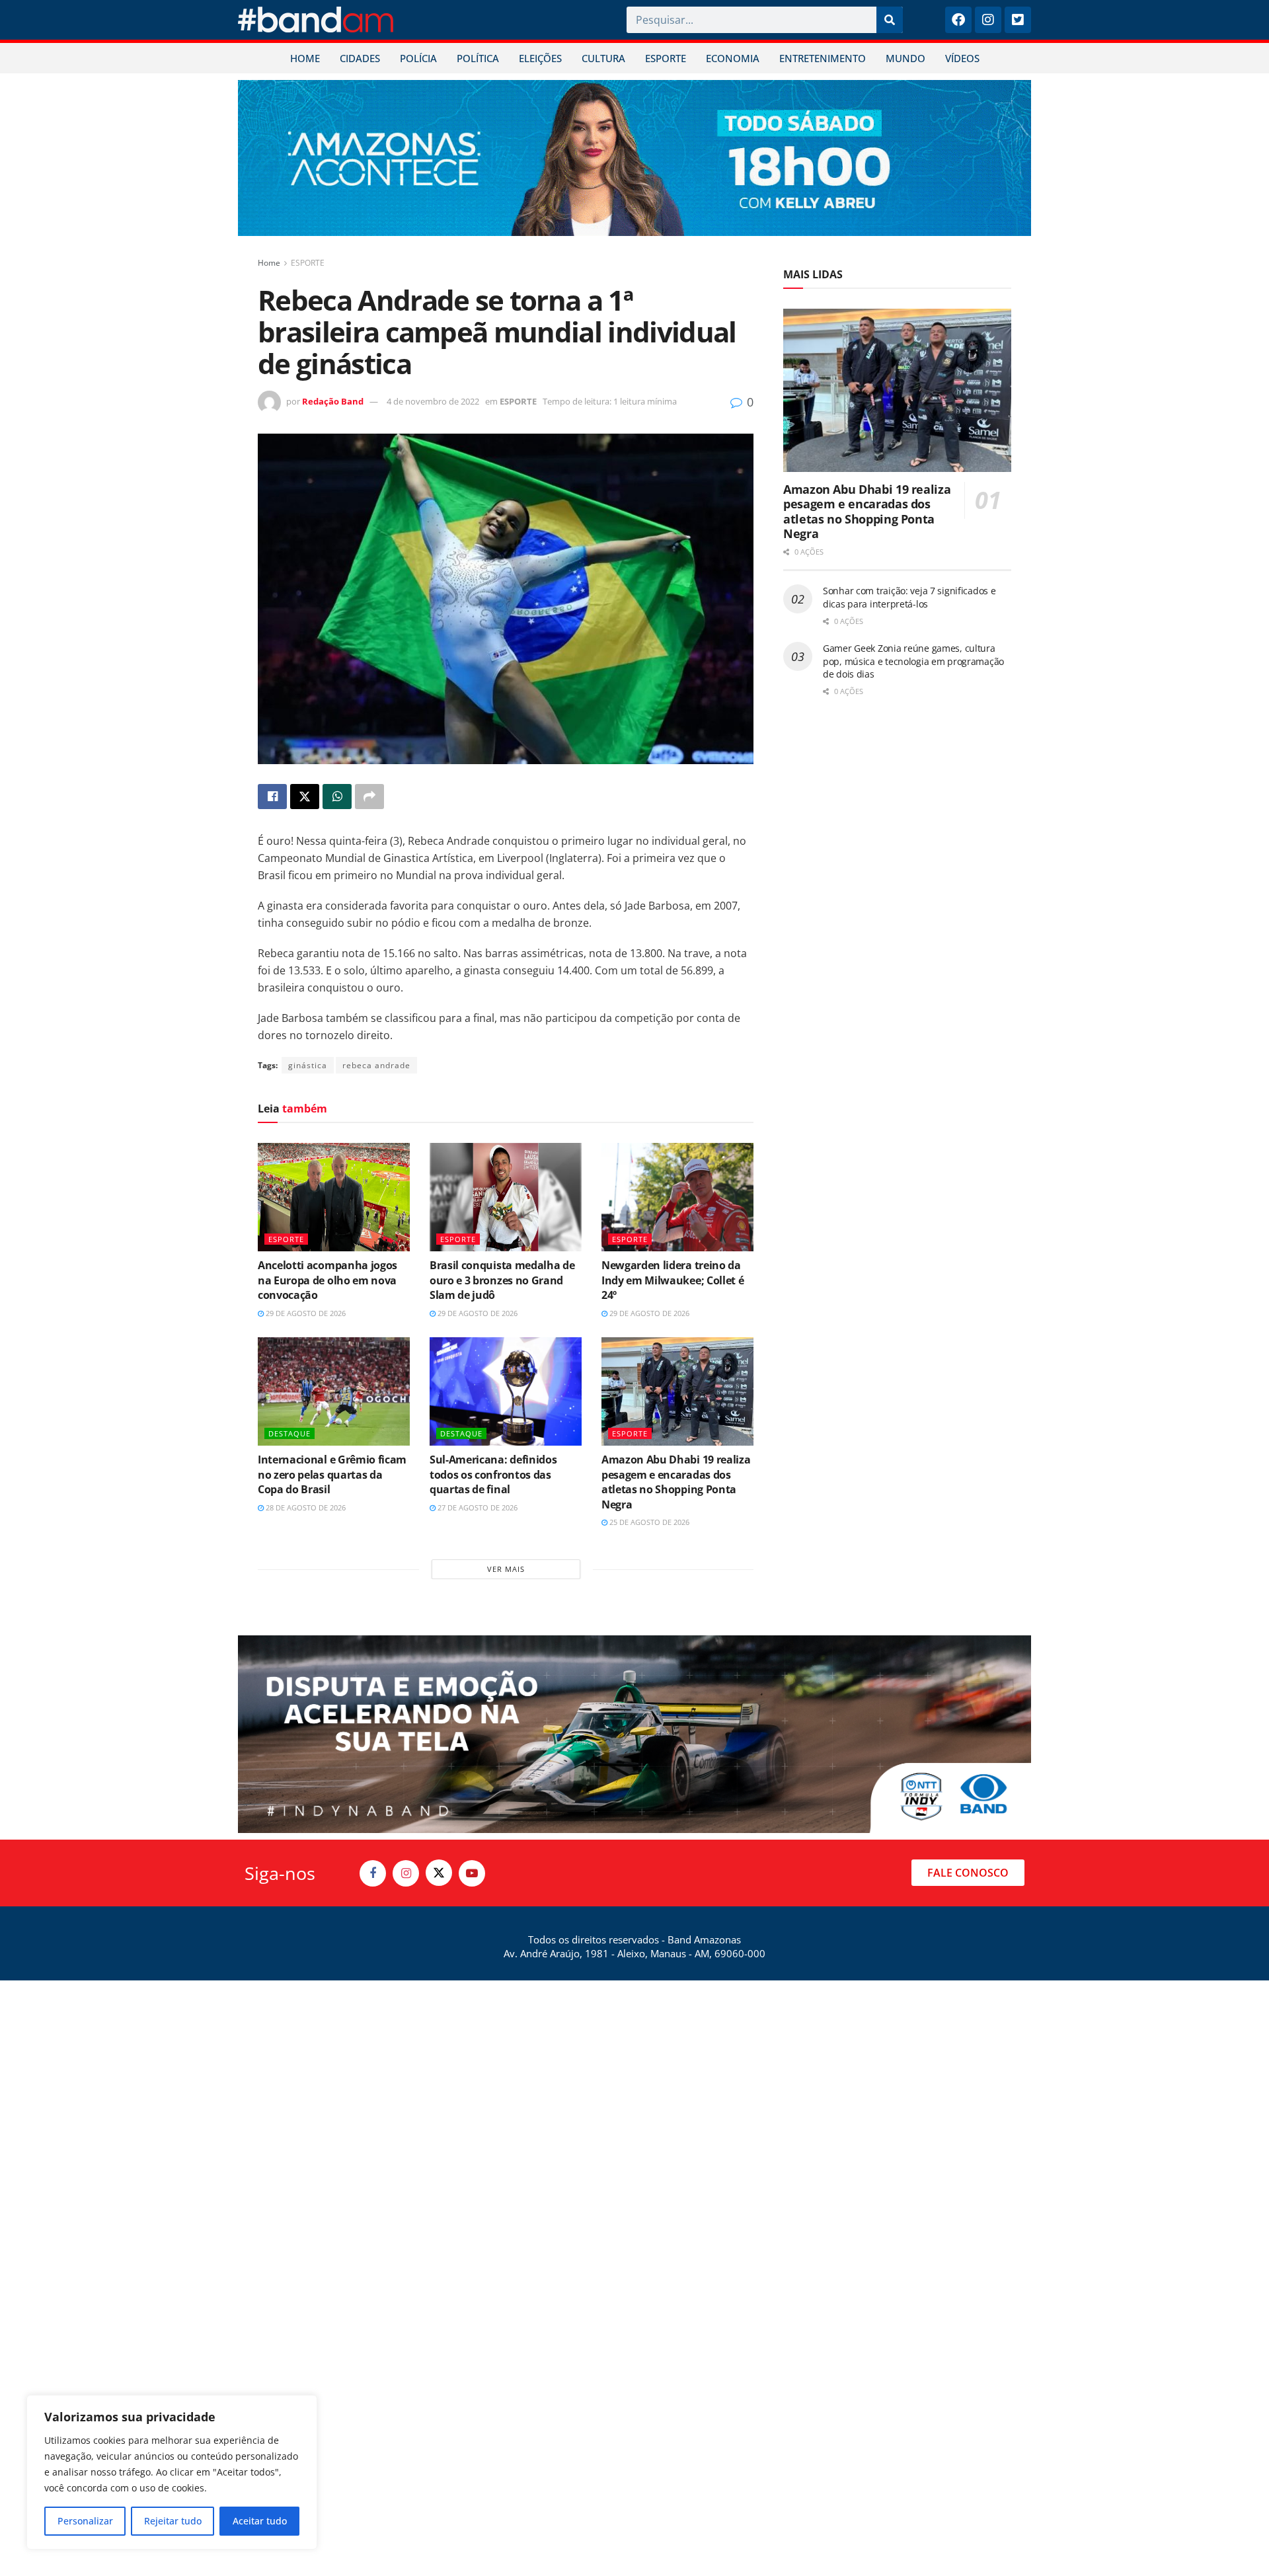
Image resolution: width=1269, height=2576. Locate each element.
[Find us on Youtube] (472, 1873)
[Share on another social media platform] (369, 797)
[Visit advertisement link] (634, 158)
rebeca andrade (376, 1065)
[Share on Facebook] (272, 797)
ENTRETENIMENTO (823, 58)
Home (269, 263)
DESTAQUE (289, 1433)
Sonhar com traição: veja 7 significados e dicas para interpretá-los (909, 597)
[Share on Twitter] (305, 797)
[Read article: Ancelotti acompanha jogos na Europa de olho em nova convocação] (334, 1197)
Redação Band (333, 401)
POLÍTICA (478, 58)
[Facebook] (958, 20)
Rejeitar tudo (173, 2521)
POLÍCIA (418, 58)
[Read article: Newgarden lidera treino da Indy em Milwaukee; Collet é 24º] (677, 1197)
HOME (305, 58)
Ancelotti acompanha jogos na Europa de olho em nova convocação (327, 1280)
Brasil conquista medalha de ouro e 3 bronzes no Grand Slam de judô (502, 1280)
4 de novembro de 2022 (433, 401)
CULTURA (603, 58)
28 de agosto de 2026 (305, 1507)
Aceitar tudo (260, 2521)
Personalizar (85, 2521)
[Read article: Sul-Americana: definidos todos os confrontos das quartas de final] (506, 1391)
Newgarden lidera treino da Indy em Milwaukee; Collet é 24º (673, 1280)
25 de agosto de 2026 (648, 1522)
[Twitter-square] (1018, 20)
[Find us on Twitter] (439, 1873)
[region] (172, 2472)
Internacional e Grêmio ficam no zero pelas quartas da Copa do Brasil (332, 1474)
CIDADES (360, 58)
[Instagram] (988, 20)
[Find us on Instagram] (406, 1873)
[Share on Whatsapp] (337, 797)
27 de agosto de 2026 (477, 1507)
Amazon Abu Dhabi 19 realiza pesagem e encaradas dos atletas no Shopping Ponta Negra (676, 1482)
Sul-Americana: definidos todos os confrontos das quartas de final (493, 1474)
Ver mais (506, 1569)
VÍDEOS (962, 58)
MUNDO (905, 58)
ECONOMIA (733, 58)
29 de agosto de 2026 (305, 1313)
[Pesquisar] (890, 20)
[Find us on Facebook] (373, 1873)
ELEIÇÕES (540, 58)
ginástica (308, 1065)
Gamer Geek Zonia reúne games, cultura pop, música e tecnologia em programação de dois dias (913, 661)
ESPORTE (666, 58)
